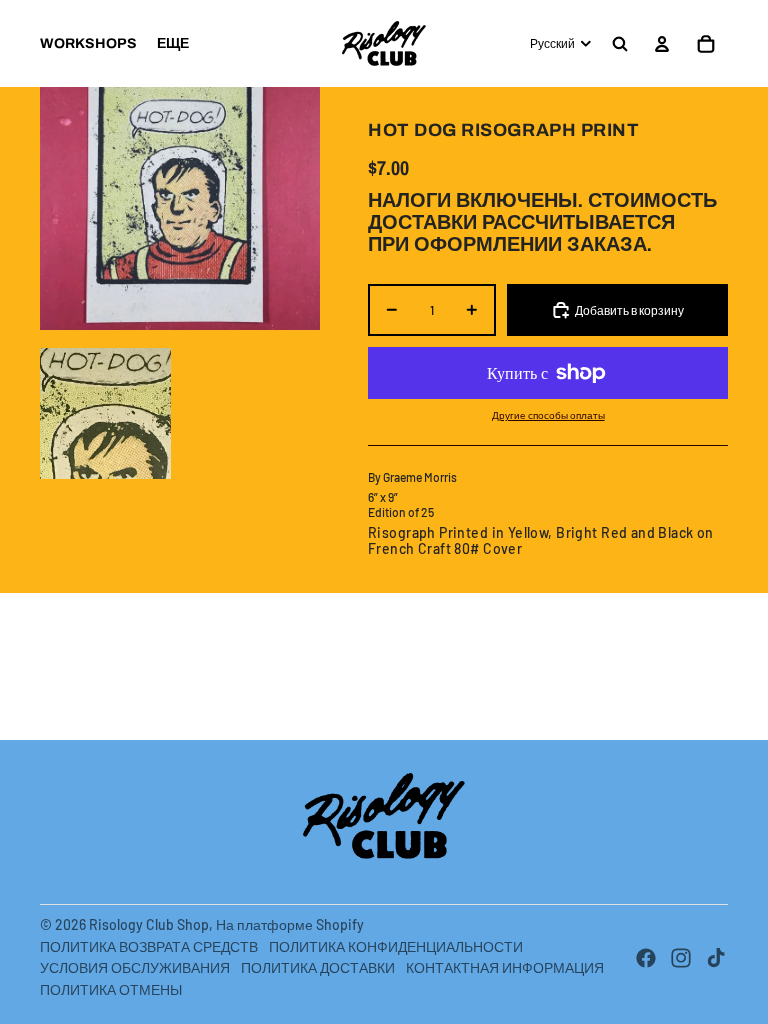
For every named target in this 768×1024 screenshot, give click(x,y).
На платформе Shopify (290, 924)
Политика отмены (111, 989)
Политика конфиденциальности (396, 946)
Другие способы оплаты (548, 415)
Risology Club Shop (149, 924)
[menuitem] (88, 44)
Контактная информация (505, 967)
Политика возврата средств (149, 946)
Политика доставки (318, 967)
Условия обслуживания (135, 967)
